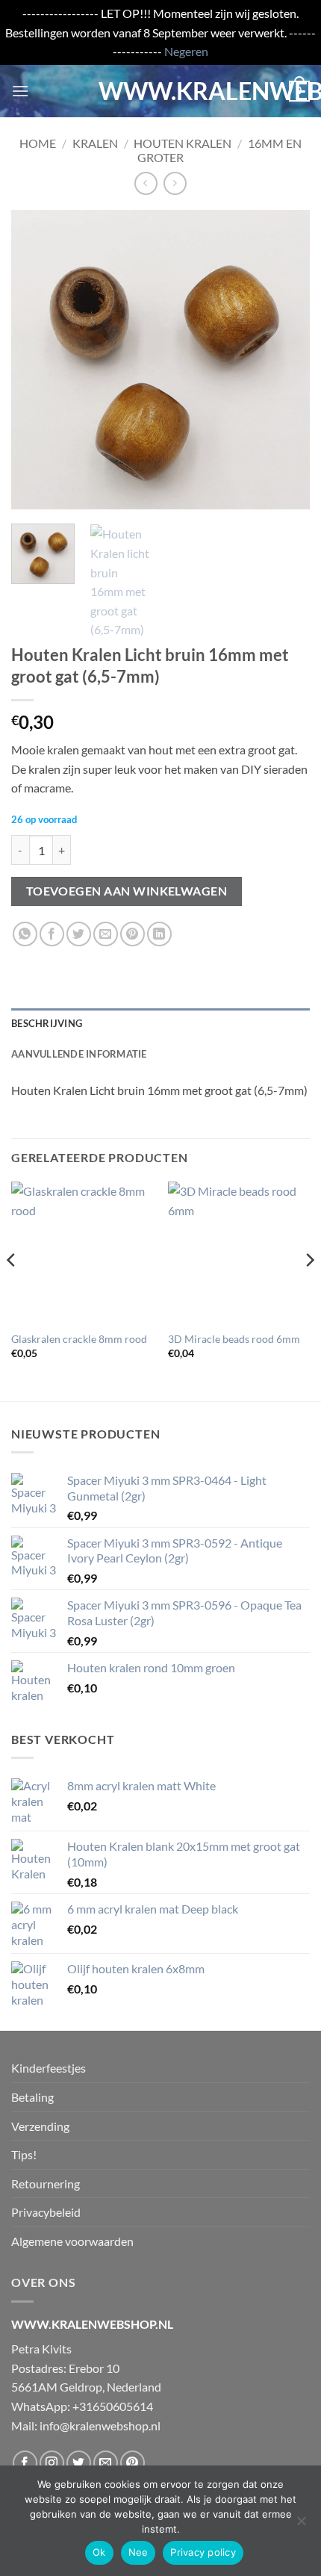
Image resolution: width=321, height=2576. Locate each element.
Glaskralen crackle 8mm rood (79, 1339)
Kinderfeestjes (49, 2068)
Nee (138, 2552)
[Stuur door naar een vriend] (106, 934)
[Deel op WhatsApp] (25, 934)
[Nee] (301, 2525)
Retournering (46, 2184)
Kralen (95, 143)
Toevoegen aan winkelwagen (127, 891)
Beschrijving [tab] (47, 1023)
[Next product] (146, 183)
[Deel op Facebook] (52, 934)
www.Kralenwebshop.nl (160, 91)
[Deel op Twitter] (79, 934)
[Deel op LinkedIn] (159, 934)
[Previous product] (175, 183)
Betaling (32, 2097)
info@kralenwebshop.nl (100, 2426)
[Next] (285, 360)
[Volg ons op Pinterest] (133, 2463)
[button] (20, 91)
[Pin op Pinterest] (133, 934)
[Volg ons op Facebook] (25, 2463)
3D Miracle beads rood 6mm (234, 1339)
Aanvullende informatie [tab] (79, 1054)
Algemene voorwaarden (72, 2241)
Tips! (24, 2154)
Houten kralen (183, 143)
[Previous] (36, 360)
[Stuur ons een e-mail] (106, 2463)
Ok (99, 2552)
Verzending (40, 2126)
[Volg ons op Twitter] (79, 2463)
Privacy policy (203, 2552)
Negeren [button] (186, 51)
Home (38, 143)
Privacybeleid (46, 2212)
